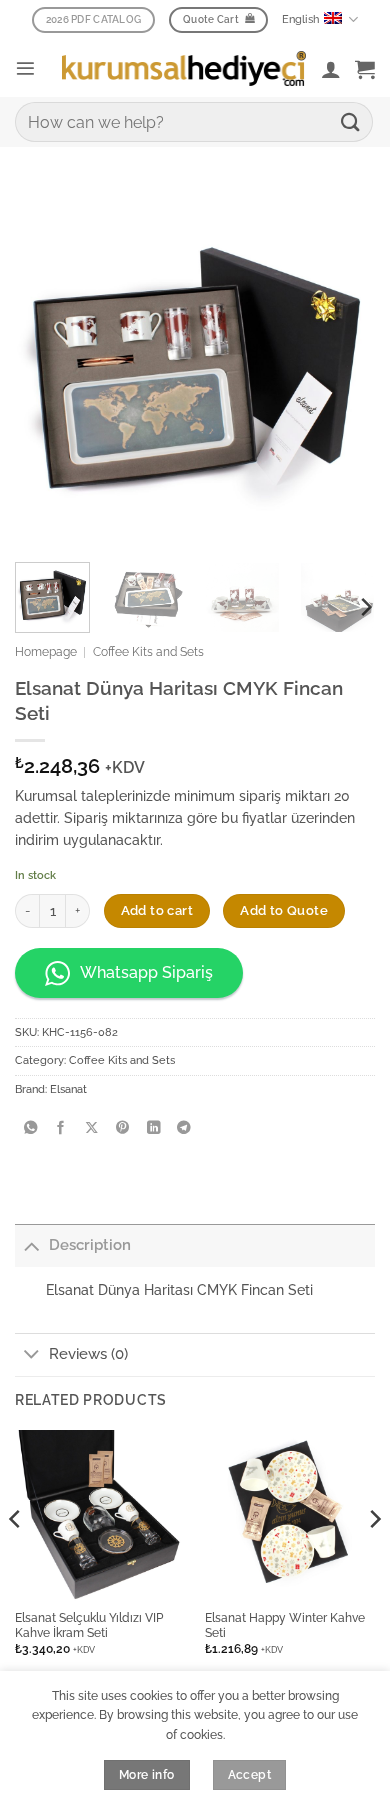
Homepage (46, 652)
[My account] (331, 69)
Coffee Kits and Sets (148, 652)
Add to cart (157, 910)
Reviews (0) (88, 1354)
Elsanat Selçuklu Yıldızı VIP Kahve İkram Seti (89, 1625)
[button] (25, 68)
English (300, 19)
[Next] (365, 606)
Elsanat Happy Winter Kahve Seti (285, 1625)
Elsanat (68, 1089)
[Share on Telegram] (184, 1128)
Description (90, 1245)
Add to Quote (284, 910)
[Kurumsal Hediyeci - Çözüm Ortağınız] (184, 68)
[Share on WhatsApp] (30, 1128)
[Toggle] (31, 1245)
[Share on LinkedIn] (153, 1128)
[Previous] (16, 1558)
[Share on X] (92, 1128)
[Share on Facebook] (61, 1128)
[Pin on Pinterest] (123, 1128)
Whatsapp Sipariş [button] (146, 972)
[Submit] (351, 121)
